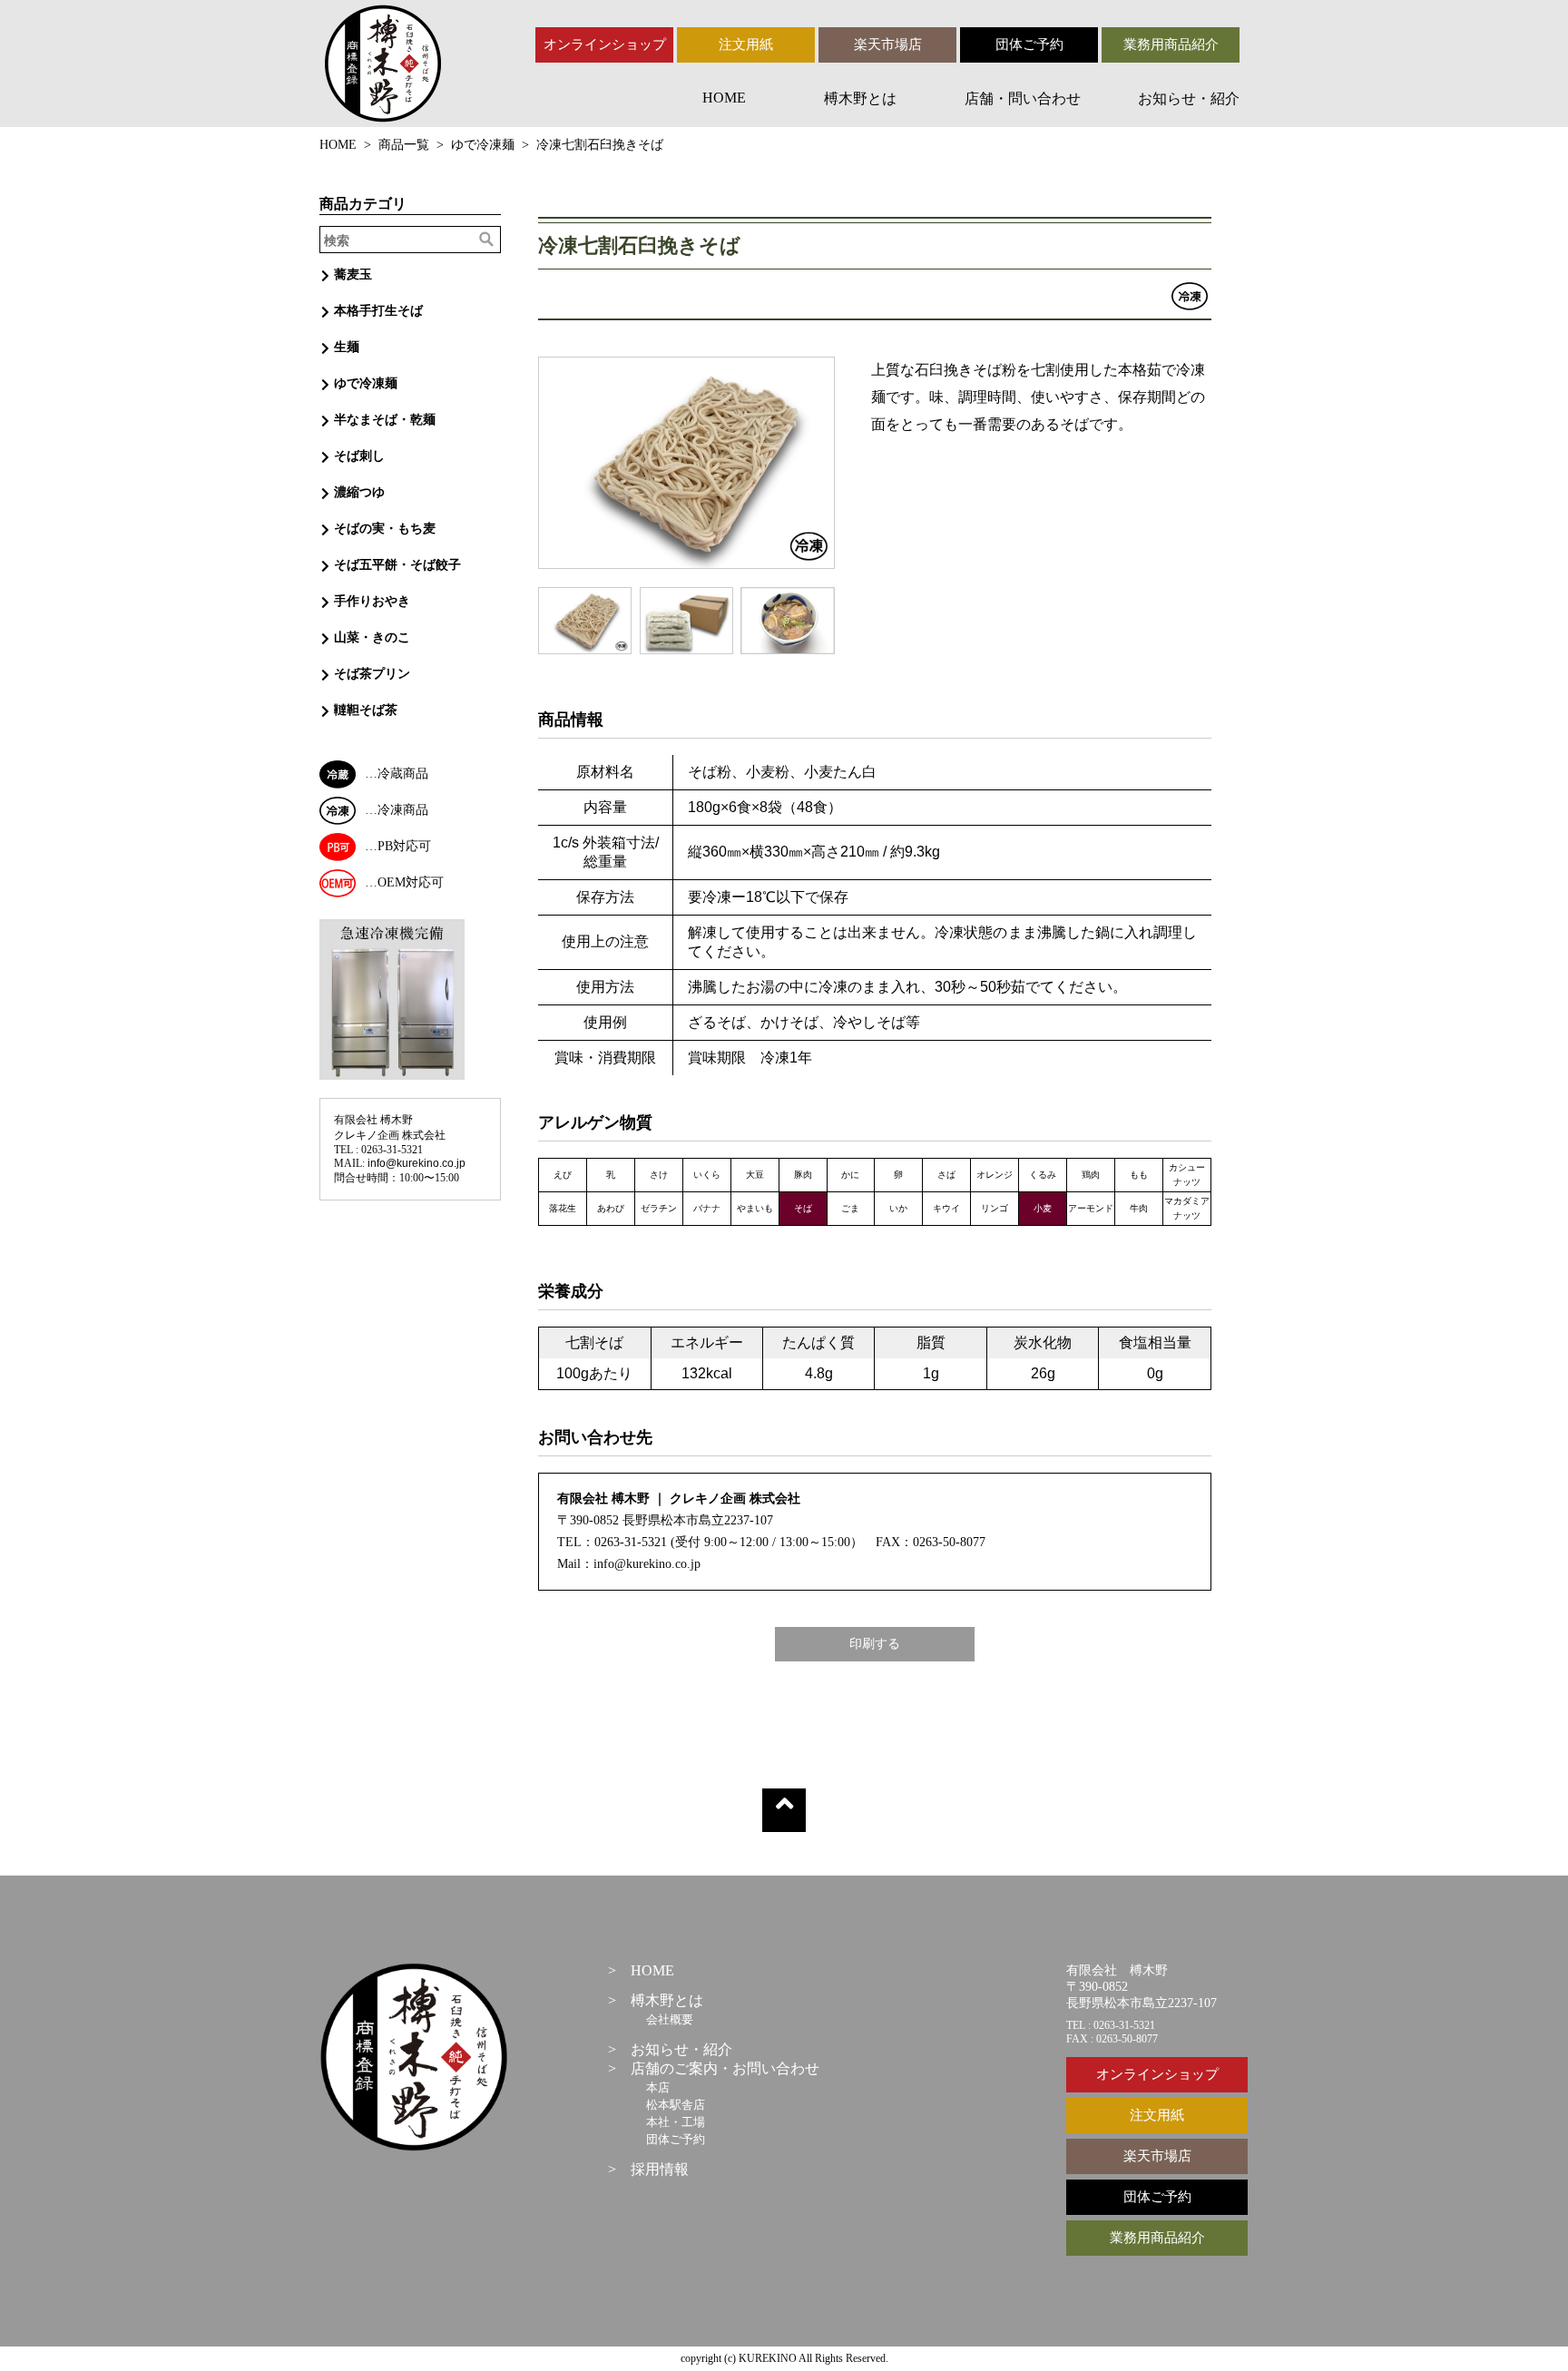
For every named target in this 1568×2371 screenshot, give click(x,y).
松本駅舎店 (676, 2105)
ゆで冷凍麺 (483, 145)
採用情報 (660, 2169)
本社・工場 (676, 2122)
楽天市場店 (888, 44)
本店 (658, 2087)
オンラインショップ (605, 44)
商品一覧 (404, 145)
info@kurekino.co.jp (416, 1163)
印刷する (875, 1644)
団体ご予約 (1029, 44)
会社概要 (670, 2019)
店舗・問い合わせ (1023, 98)
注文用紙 (746, 44)
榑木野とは (860, 98)
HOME (724, 98)
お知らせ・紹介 (1189, 98)
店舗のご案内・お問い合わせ (725, 2068)
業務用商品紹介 (1171, 44)
